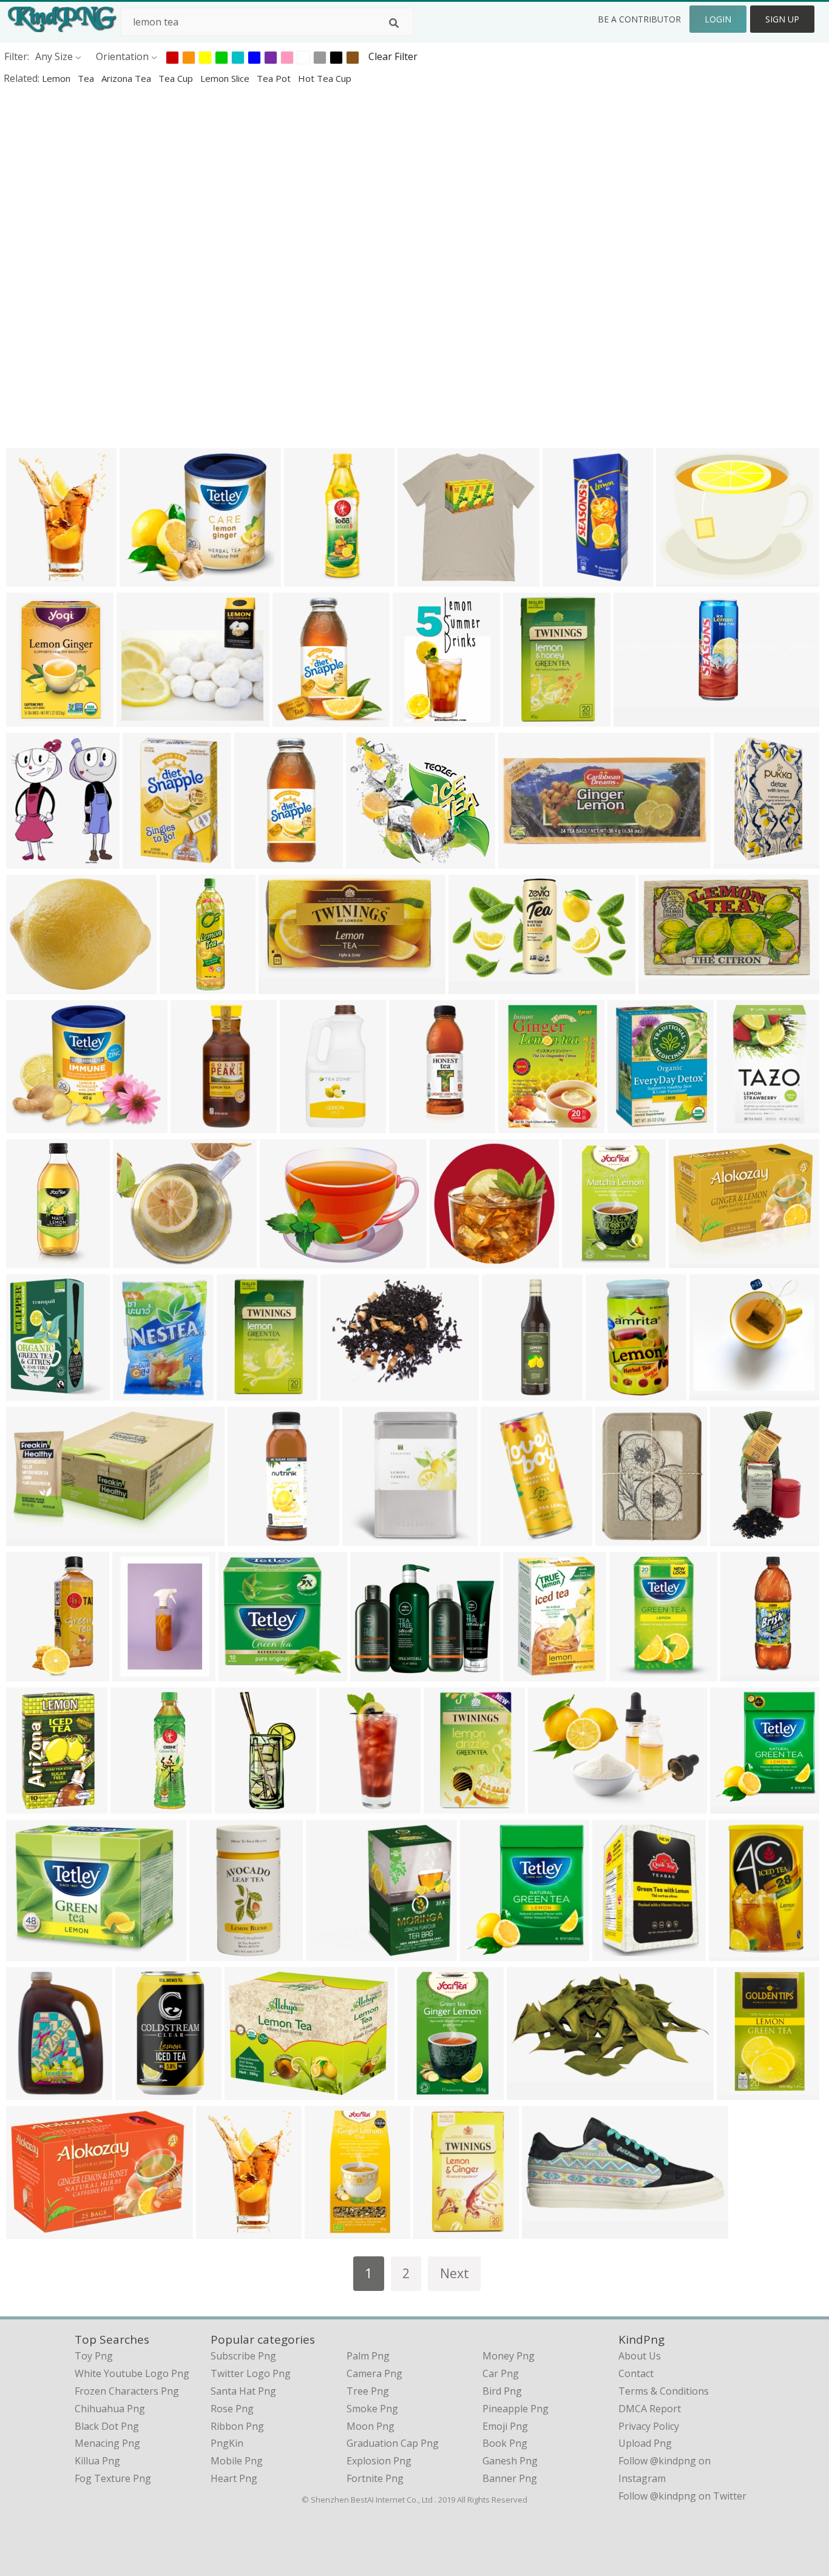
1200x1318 (224, 2231)
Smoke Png (372, 2409)
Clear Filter (393, 56)
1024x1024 (425, 578)
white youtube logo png (132, 2373)
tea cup (177, 78)
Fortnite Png (375, 2478)
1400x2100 (425, 2092)
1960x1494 (531, 718)
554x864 (743, 1673)
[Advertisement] (414, 178)
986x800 (551, 1805)
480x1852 (185, 986)
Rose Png (232, 2409)
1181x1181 (374, 860)
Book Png (505, 2443)
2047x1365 (641, 718)
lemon (57, 78)
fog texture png (113, 2478)
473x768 (585, 1260)
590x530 (483, 1953)
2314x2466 (34, 1260)
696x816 (630, 1125)
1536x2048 (217, 1953)
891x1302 (31, 578)
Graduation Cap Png (393, 2443)
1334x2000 (526, 860)
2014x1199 (34, 1538)
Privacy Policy (649, 2426)
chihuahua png (110, 2409)
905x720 (283, 1260)
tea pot (275, 78)
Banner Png (510, 2478)
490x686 (257, 860)
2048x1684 (696, 1260)
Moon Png (371, 2426)
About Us (640, 2356)
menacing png (107, 2443)
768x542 (29, 2231)
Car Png (501, 2373)
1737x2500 (34, 2092)
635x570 (142, 578)
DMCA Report (650, 2409)
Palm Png (368, 2356)
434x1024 (414, 1125)
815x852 (618, 1538)
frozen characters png (127, 2391)
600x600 (29, 1392)
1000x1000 (526, 1125)
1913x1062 (286, 986)
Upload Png (645, 2443)
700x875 (29, 718)
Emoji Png (505, 2426)
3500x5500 (143, 2092)
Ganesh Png (510, 2461)
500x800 (29, 1673)
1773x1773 (637, 1673)
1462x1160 (34, 986)
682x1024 (528, 1673)
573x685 (29, 860)
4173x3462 (684, 578)
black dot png (107, 2426)
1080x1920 (255, 1538)
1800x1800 (198, 1125)
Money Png (509, 2356)
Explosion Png (379, 2461)
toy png (94, 2356)
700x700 (661, 986)
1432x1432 (457, 1260)
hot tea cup (325, 78)
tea (87, 78)
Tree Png (368, 2391)
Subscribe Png (243, 2356)
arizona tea (127, 78)
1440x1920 (140, 1392)
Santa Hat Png (243, 2391)
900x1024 (148, 860)
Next (455, 2273)
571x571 (295, 718)
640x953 (342, 1805)
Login (718, 19)
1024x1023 (738, 1538)
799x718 (136, 1260)
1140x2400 (242, 1805)
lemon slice (226, 78)
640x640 (565, 578)
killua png (97, 2461)
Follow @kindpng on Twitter (682, 2496)
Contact (636, 2373)
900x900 (373, 1673)
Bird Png (502, 2391)
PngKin (227, 2443)
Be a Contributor (639, 19)
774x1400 (739, 860)
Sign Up (782, 19)
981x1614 (506, 1538)
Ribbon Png (237, 2426)
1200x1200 (509, 1392)
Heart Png (234, 2478)
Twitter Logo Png (251, 2373)
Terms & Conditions (664, 2391)
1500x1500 (307, 1125)
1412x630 (474, 986)
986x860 (139, 718)
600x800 (307, 578)
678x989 (415, 718)
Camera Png (374, 2373)
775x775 (329, 1953)
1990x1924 (717, 1392)
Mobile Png (237, 2461)
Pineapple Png (516, 2409)
